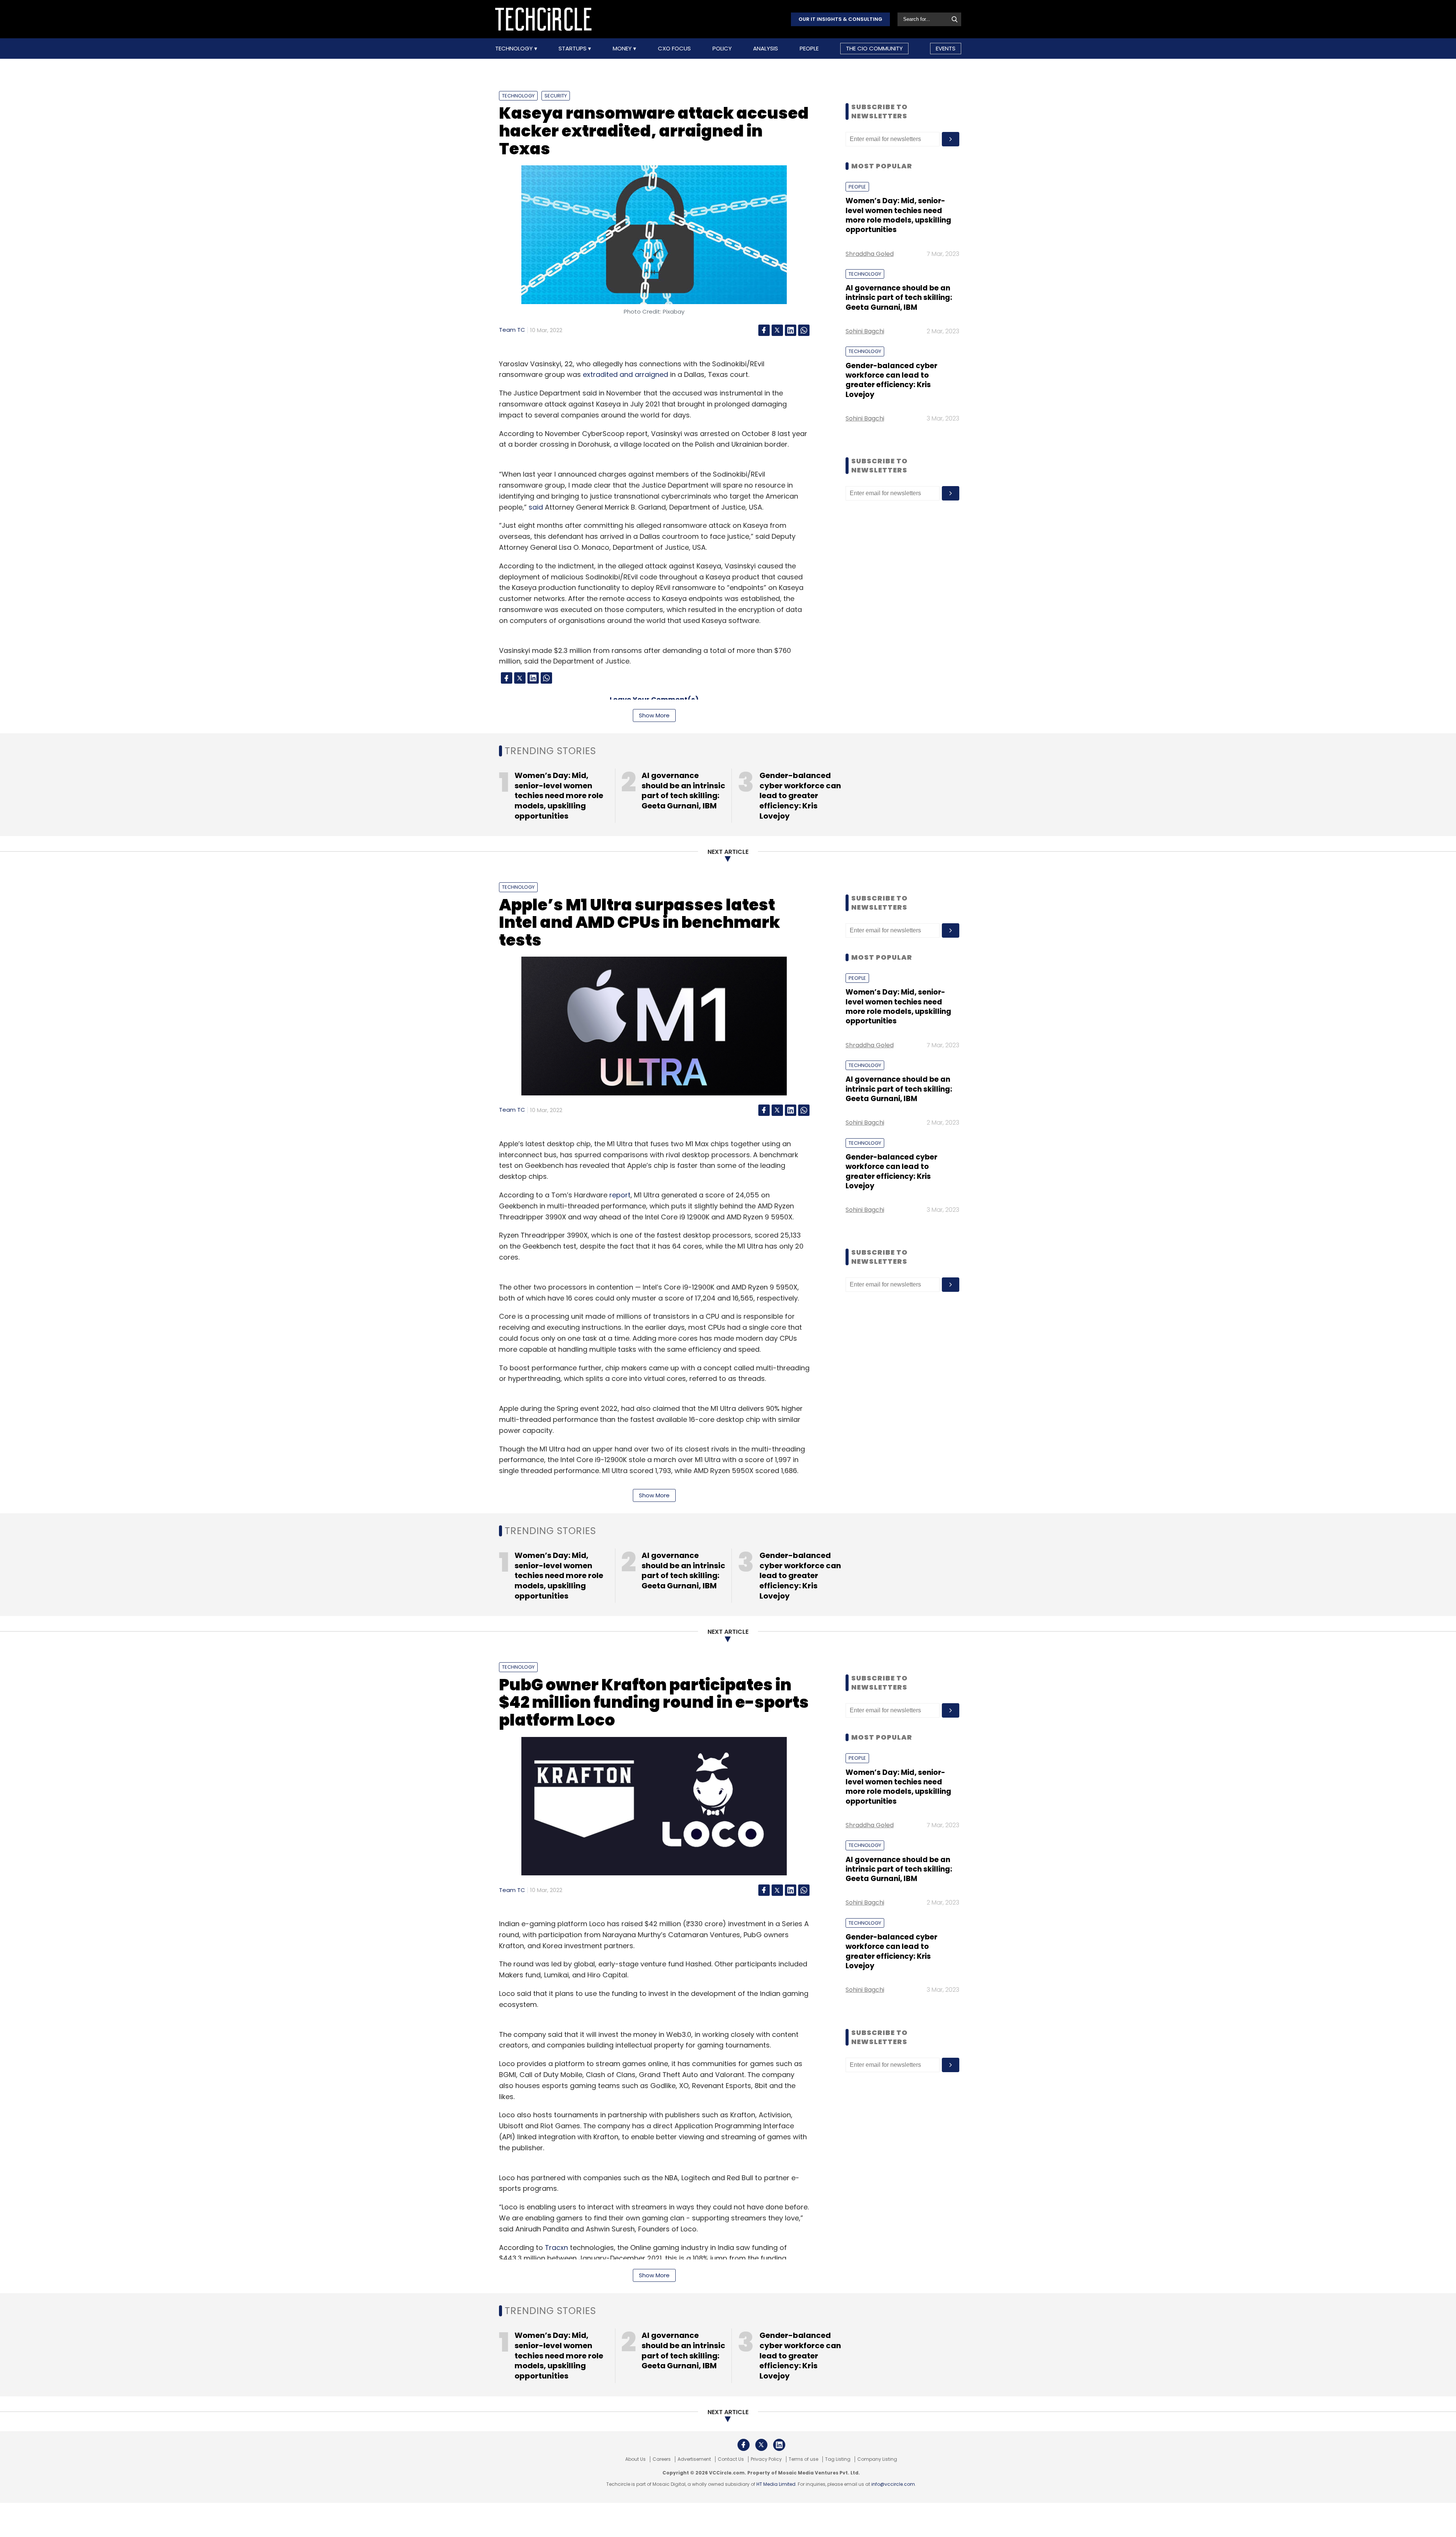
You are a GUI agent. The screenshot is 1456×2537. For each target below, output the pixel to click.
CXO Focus (674, 49)
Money (623, 49)
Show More (654, 715)
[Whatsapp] (804, 330)
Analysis (766, 49)
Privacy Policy (766, 2459)
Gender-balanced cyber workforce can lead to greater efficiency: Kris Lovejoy (891, 380)
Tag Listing (838, 2459)
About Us (635, 2459)
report (620, 1195)
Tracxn (556, 2248)
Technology (515, 49)
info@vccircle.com (893, 2484)
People (809, 49)
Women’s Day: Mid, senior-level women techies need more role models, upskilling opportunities (898, 215)
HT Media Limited (776, 2484)
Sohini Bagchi (865, 331)
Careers (662, 2459)
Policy (722, 49)
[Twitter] (777, 330)
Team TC (512, 330)
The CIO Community (874, 48)
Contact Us (731, 2459)
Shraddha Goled (870, 254)
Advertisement (694, 2459)
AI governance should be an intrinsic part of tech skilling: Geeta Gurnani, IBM (899, 298)
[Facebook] (764, 330)
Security (556, 96)
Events (946, 48)
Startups (573, 49)
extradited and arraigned (625, 374)
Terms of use (803, 2459)
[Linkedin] (791, 330)
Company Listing (877, 2459)
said (536, 507)
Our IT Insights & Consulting (840, 19)
